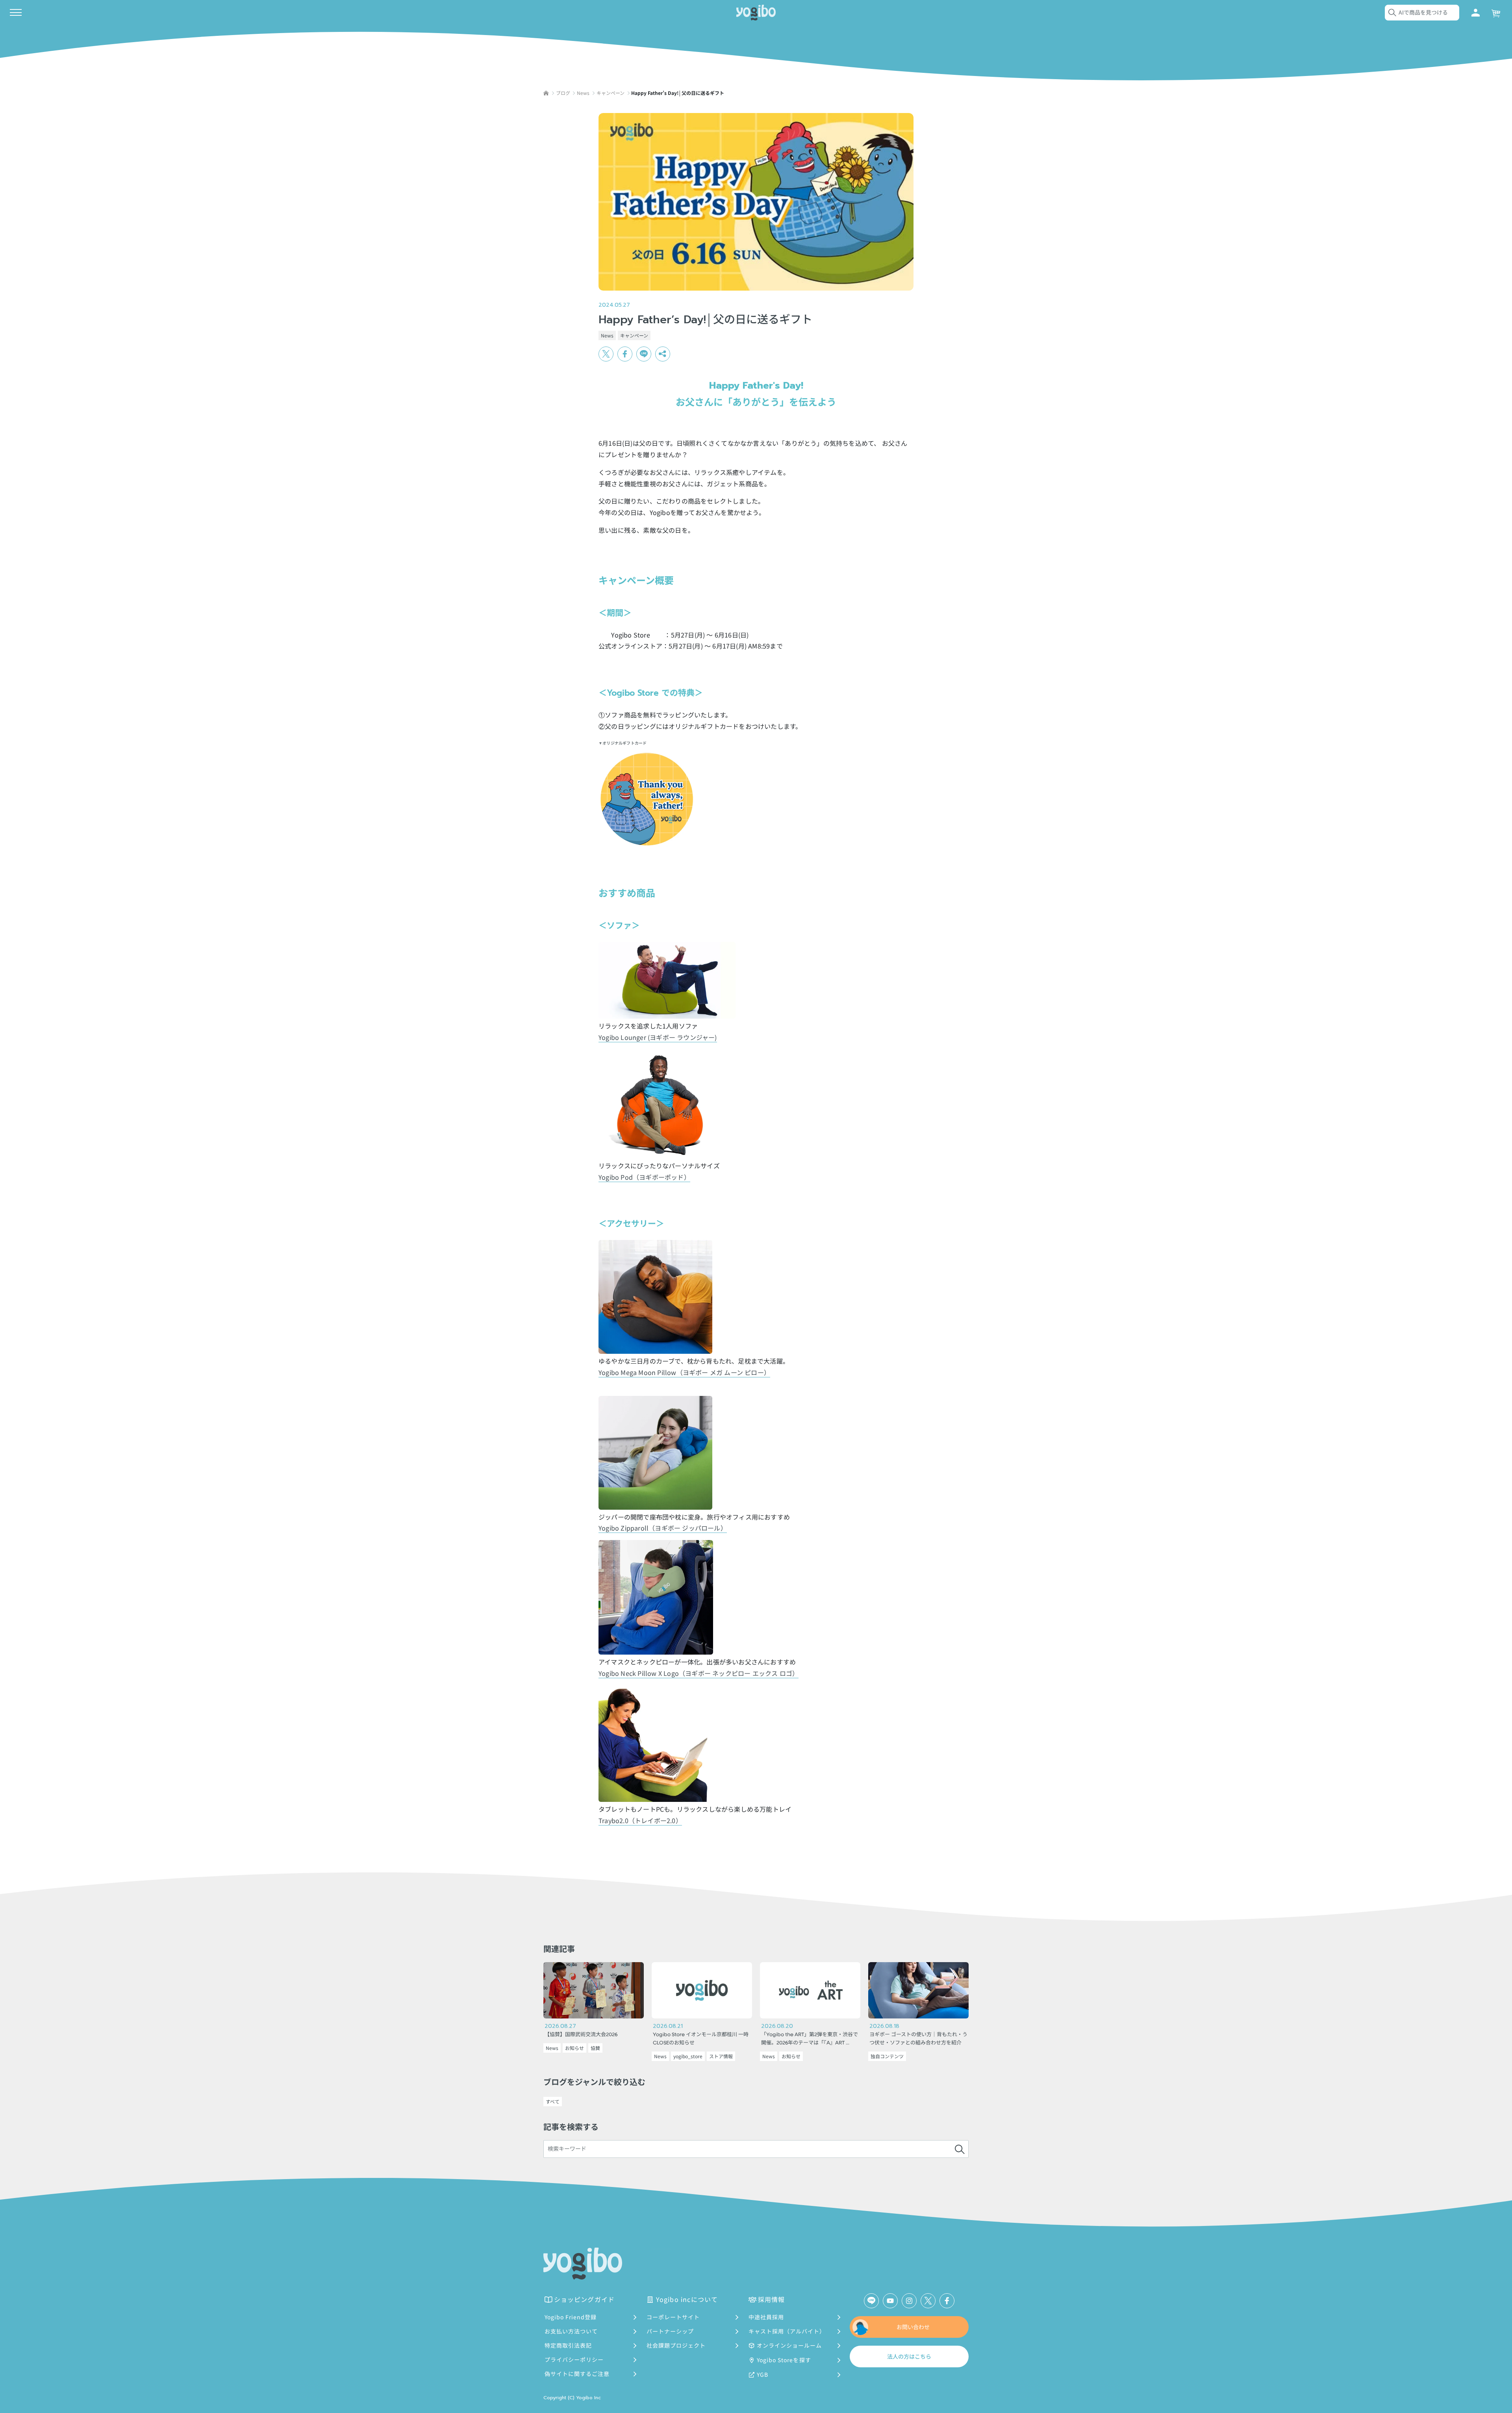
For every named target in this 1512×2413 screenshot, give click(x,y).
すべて (553, 2101)
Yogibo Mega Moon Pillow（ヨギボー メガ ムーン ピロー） (684, 1372)
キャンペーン (634, 335)
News (607, 335)
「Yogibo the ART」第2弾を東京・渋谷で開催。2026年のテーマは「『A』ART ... (810, 2039)
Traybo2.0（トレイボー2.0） (640, 1820)
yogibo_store (688, 2056)
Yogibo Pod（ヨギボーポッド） (644, 1177)
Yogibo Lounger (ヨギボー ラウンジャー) (658, 1037)
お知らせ (574, 2048)
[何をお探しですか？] (960, 2149)
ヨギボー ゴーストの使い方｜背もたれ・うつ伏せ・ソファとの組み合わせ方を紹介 (918, 2039)
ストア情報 (721, 2056)
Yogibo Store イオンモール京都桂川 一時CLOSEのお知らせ (701, 2039)
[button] (663, 354)
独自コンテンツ (887, 2056)
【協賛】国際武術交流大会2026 (581, 2035)
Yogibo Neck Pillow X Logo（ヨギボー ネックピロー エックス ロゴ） (699, 1673)
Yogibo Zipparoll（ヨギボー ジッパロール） (663, 1528)
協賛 (595, 2048)
